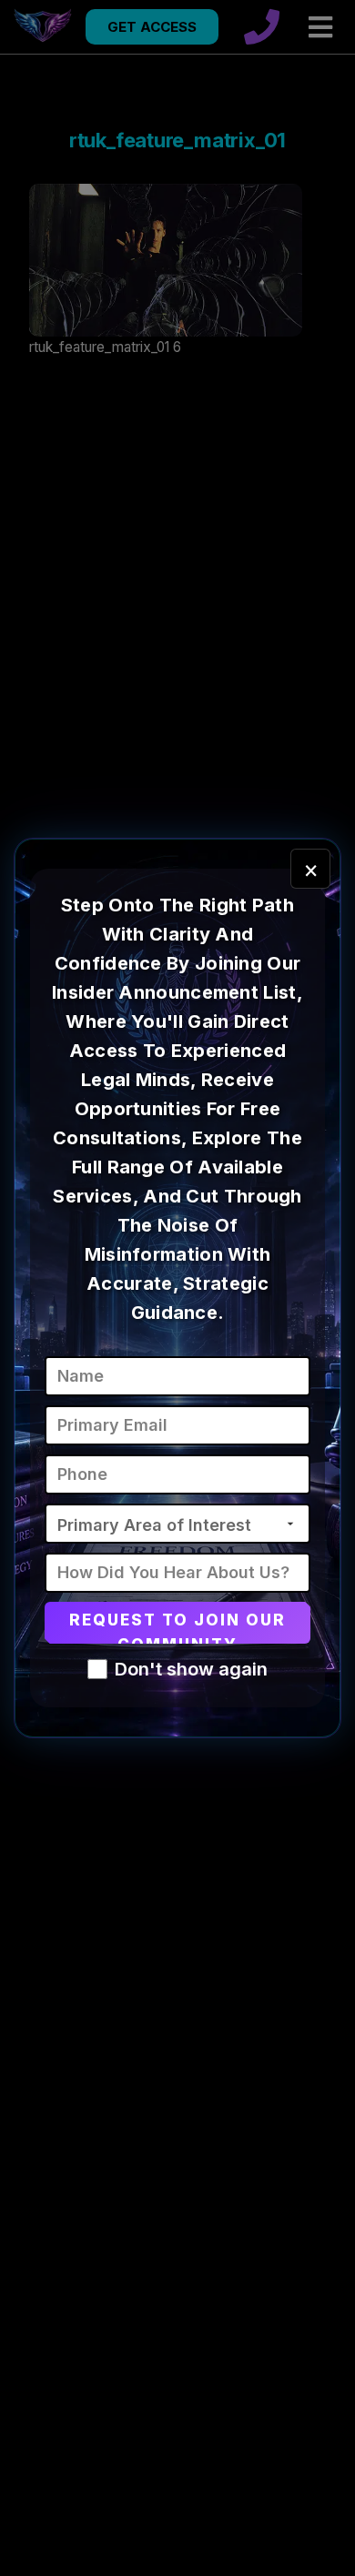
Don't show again (191, 1669)
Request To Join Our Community (178, 1627)
